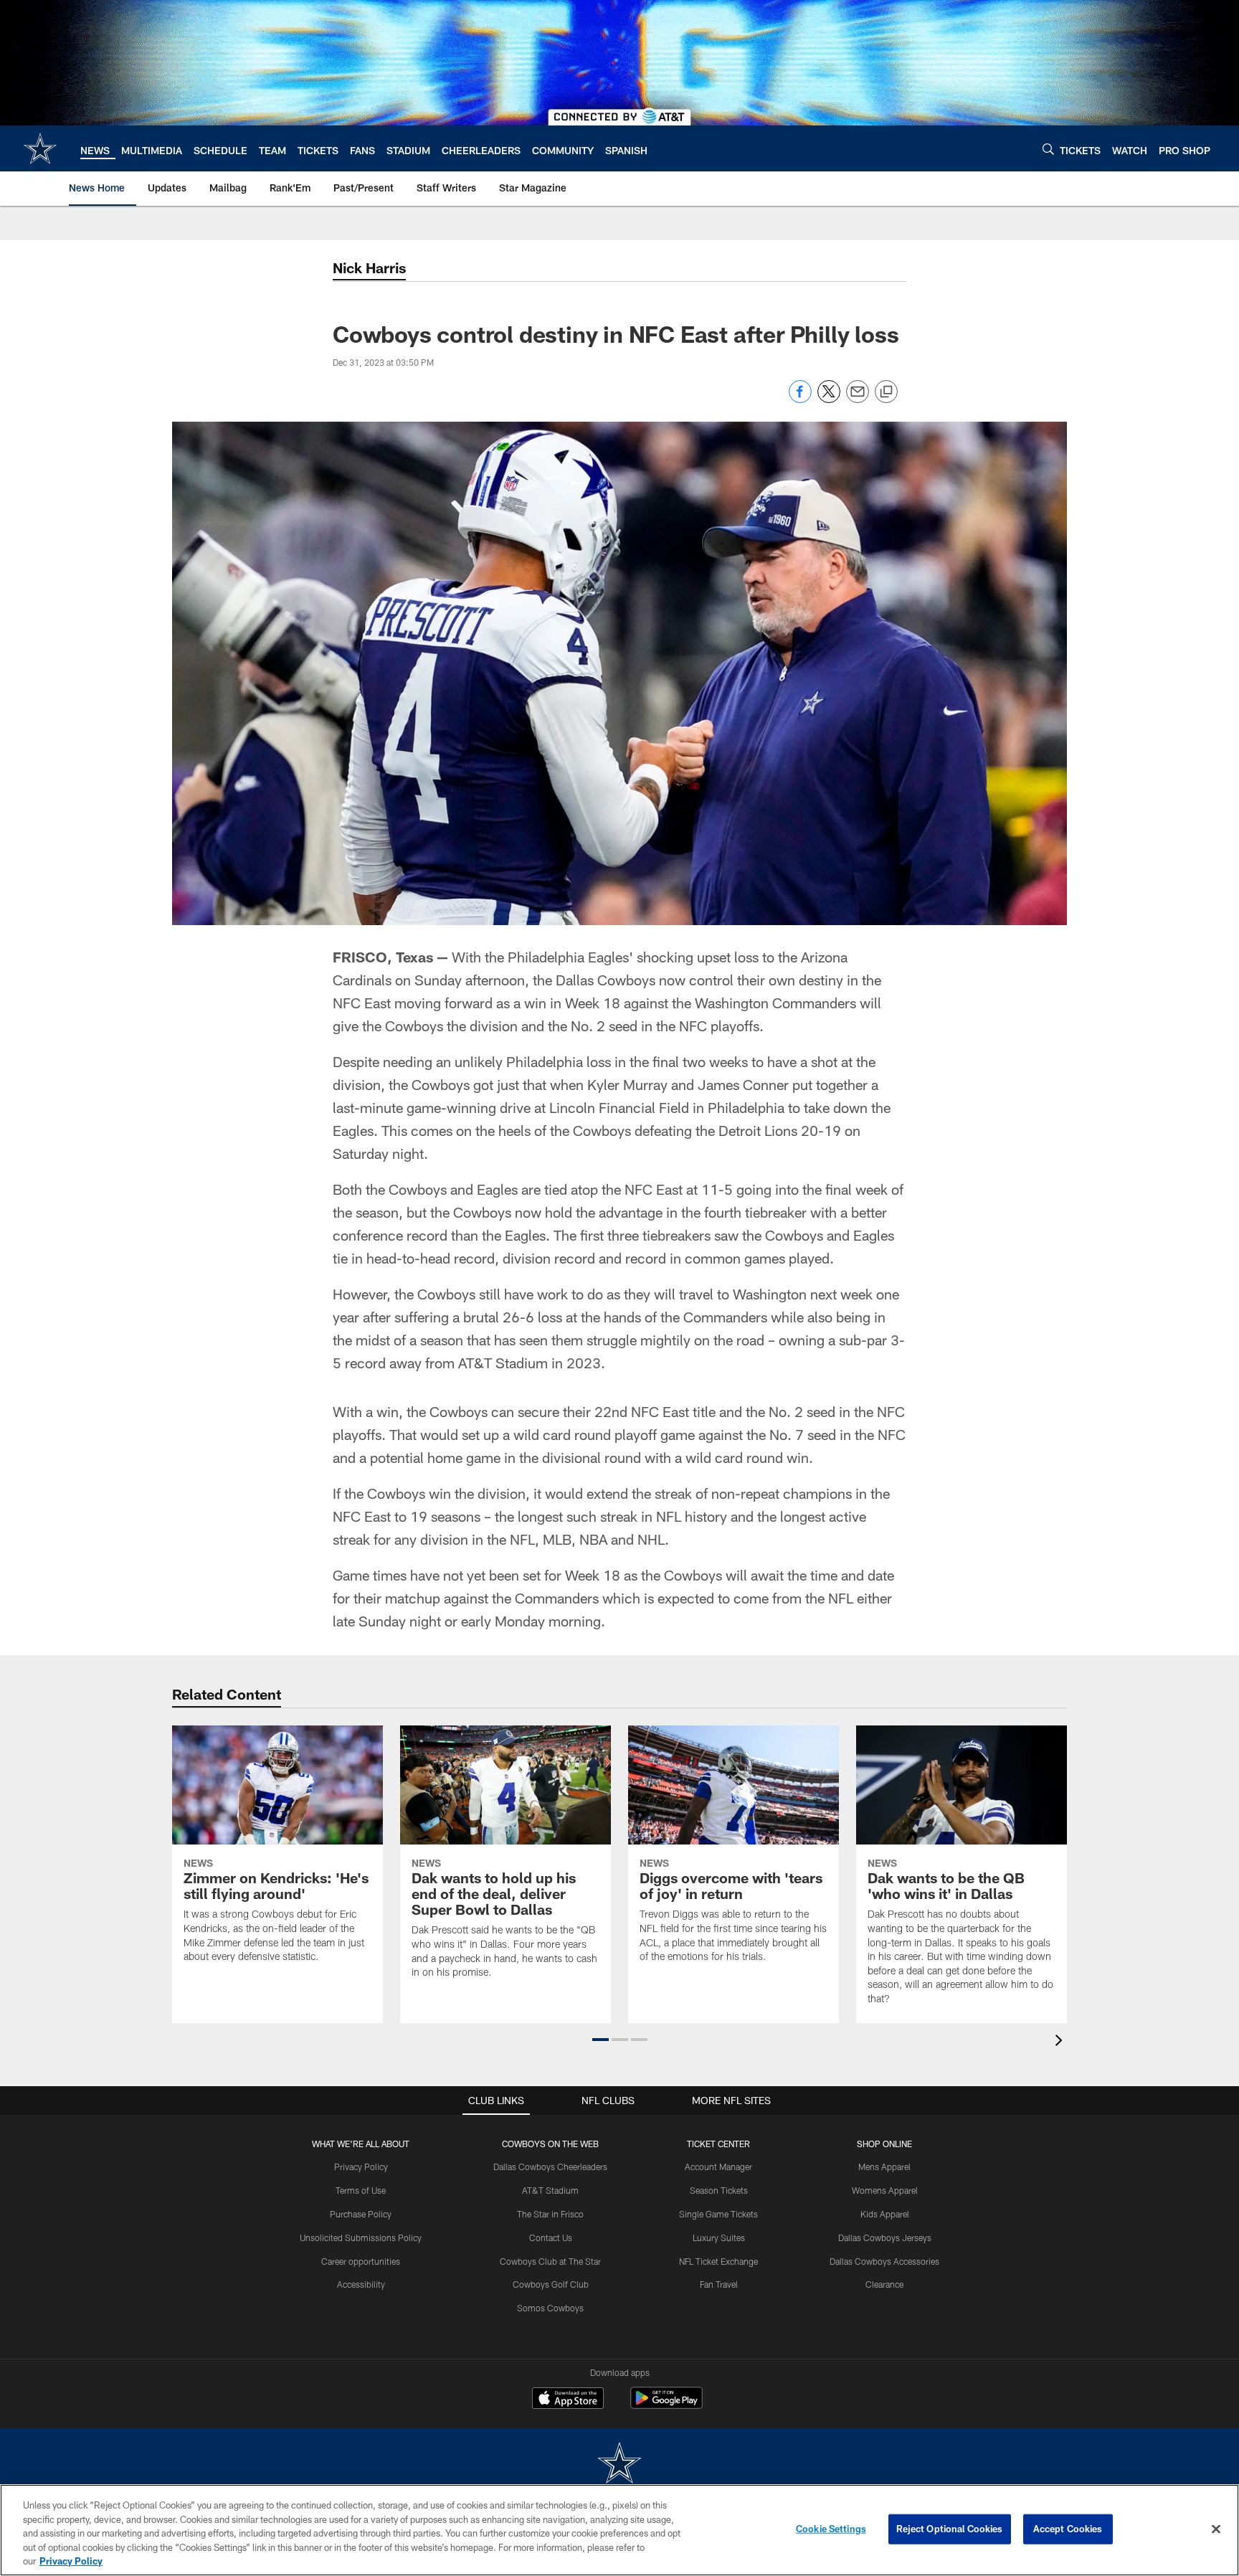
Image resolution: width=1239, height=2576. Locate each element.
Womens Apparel (885, 2190)
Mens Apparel (884, 2167)
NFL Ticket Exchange (718, 2261)
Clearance (884, 2284)
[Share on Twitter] (829, 399)
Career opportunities (361, 2261)
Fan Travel (719, 2284)
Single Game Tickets (718, 2214)
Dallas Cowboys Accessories (884, 2261)
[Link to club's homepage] (40, 148)
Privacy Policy (361, 2167)
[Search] (1048, 149)
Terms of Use (361, 2190)
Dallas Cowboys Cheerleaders (550, 2167)
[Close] (1216, 2529)
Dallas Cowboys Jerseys (885, 2238)
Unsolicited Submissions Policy (361, 2238)
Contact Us (551, 2238)
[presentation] (1061, 2042)
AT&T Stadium (550, 2190)
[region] (619, 2530)
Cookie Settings (831, 2529)
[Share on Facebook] (800, 399)
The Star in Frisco (550, 2214)
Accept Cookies (1068, 2529)
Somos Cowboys (550, 2308)
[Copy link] (886, 392)
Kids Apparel (885, 2214)
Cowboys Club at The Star (550, 2261)
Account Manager (718, 2167)
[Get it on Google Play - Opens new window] (666, 2405)
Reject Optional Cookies (950, 2529)
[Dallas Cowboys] (619, 2464)
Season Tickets (719, 2190)
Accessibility (361, 2284)
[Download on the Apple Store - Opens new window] (568, 2400)
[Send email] (858, 399)
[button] (600, 2040)
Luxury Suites (719, 2238)
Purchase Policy (361, 2214)
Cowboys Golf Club (551, 2284)
